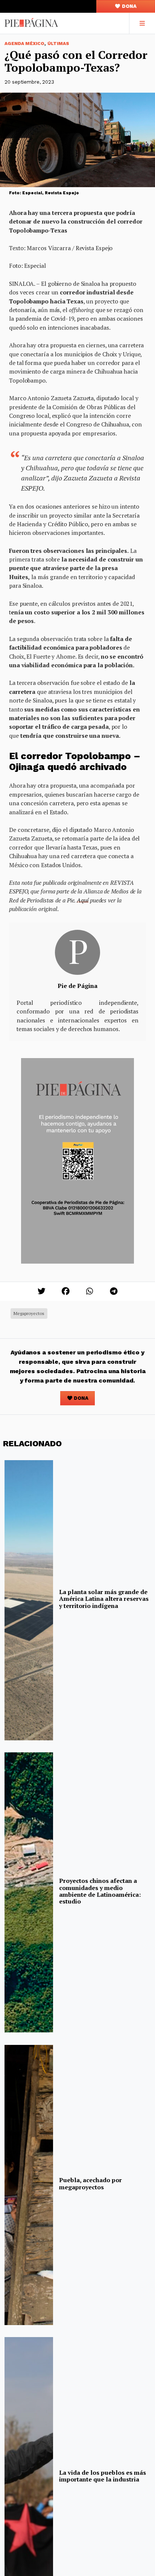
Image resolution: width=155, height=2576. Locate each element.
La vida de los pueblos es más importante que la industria (103, 2476)
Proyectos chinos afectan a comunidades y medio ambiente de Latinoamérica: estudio (100, 1891)
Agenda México (24, 44)
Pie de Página (77, 986)
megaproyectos (29, 1313)
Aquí (83, 900)
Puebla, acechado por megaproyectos (90, 2183)
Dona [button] (129, 6)
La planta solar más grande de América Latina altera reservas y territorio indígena (104, 1599)
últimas (58, 44)
